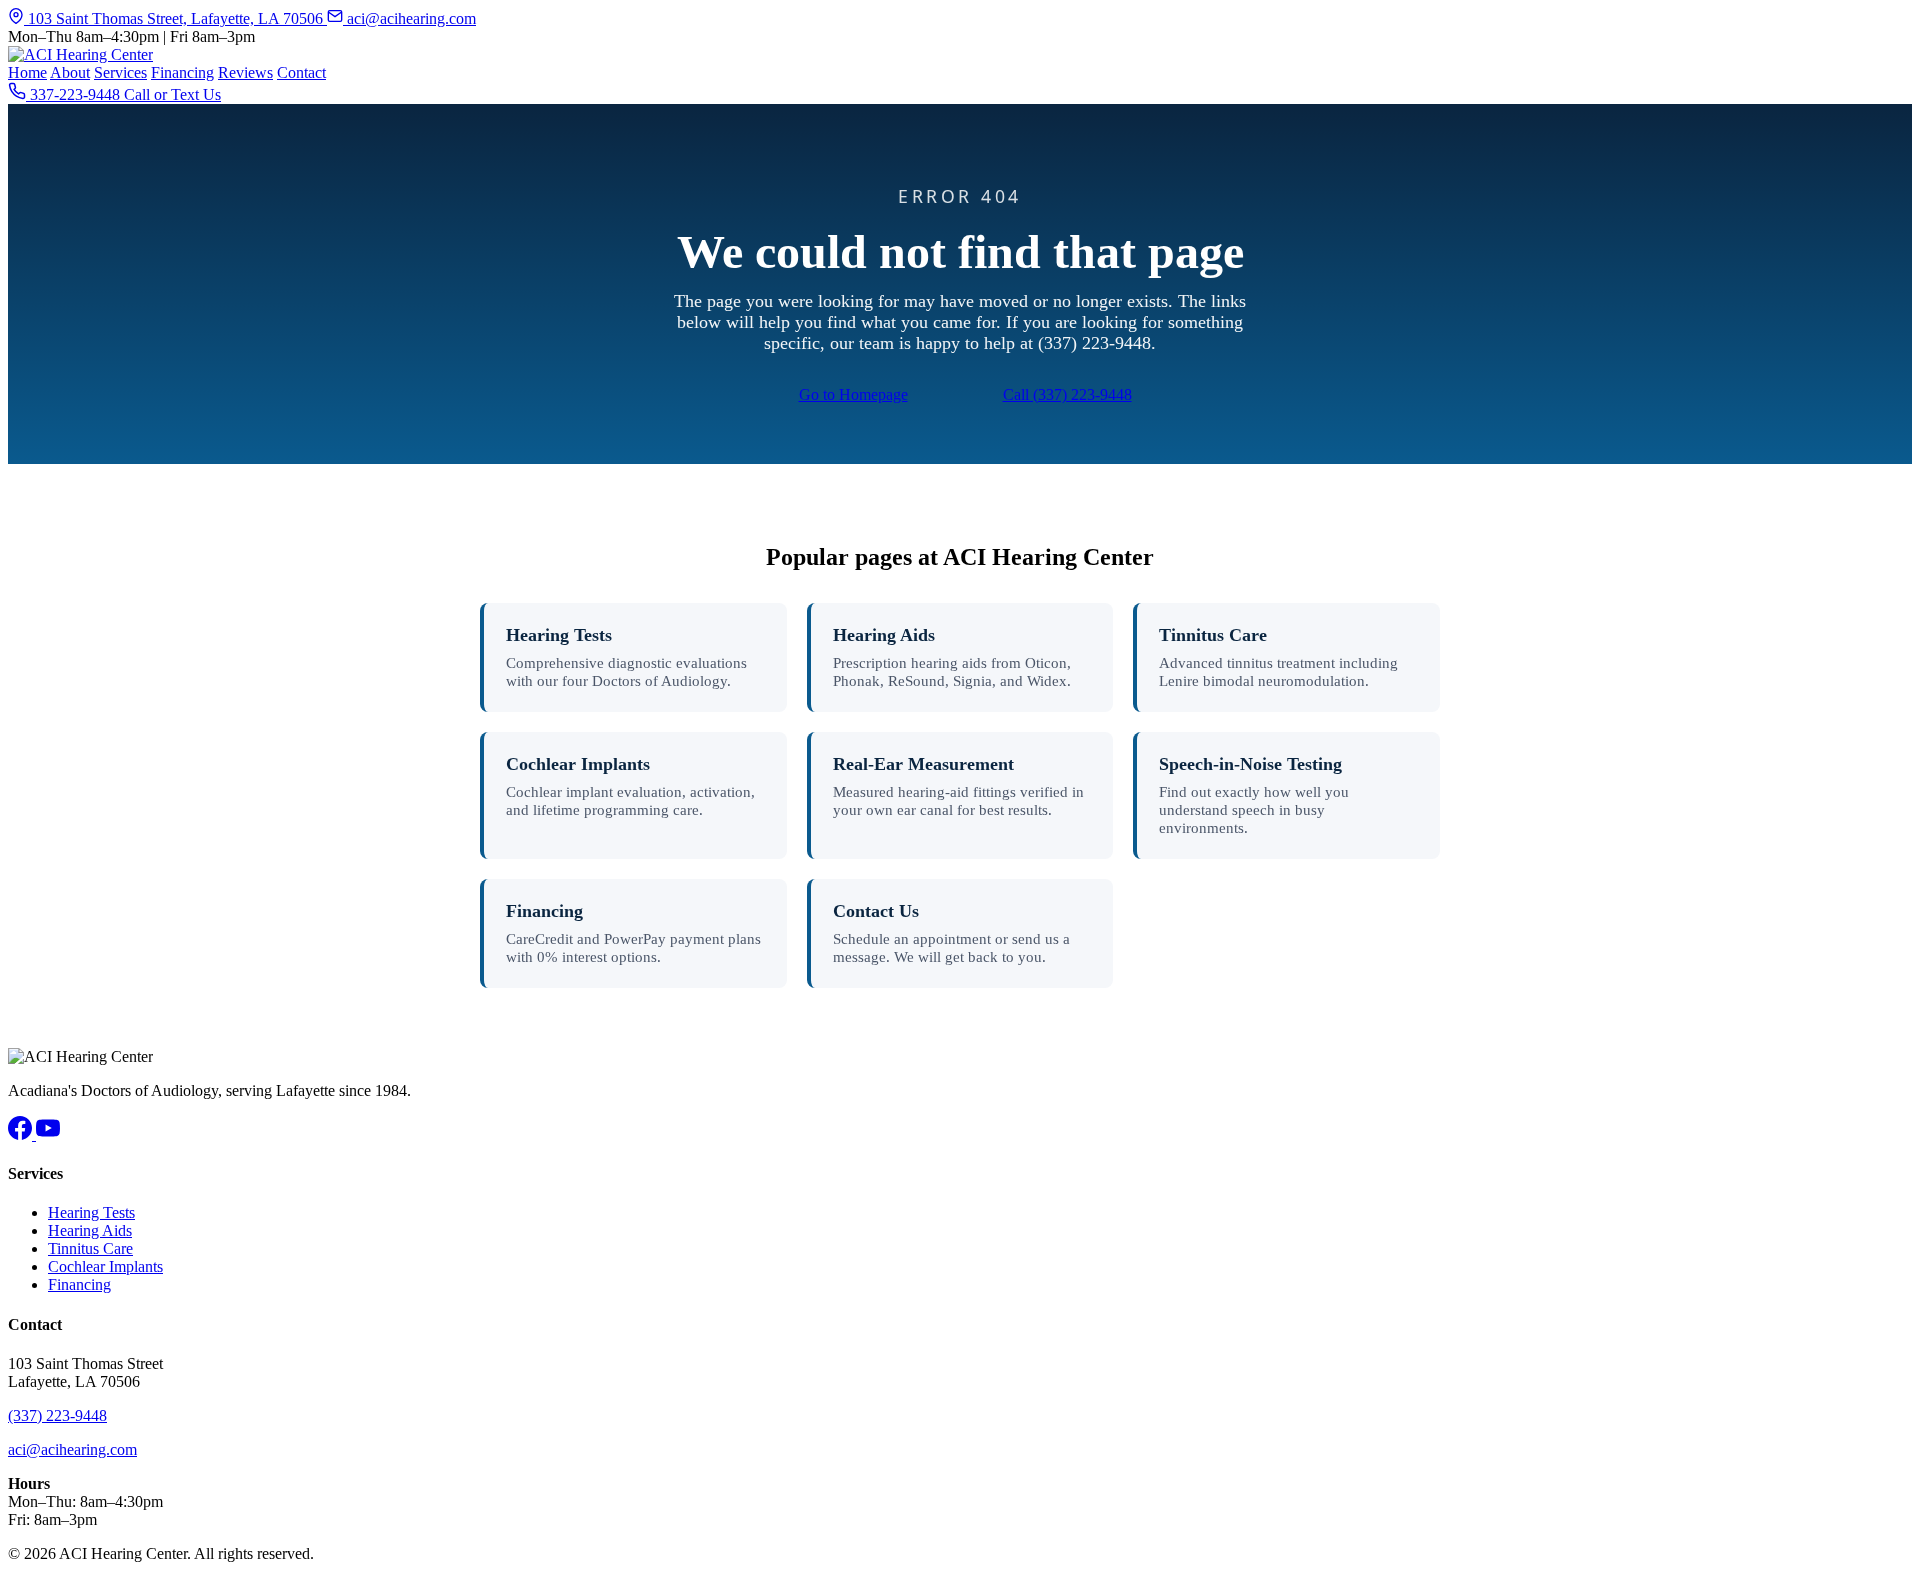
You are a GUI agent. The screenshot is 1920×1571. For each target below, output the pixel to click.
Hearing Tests (559, 635)
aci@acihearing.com (409, 18)
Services (120, 72)
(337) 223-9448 (57, 1415)
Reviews (245, 72)
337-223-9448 (75, 94)
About (70, 72)
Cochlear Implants (578, 764)
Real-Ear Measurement (923, 764)
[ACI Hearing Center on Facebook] (22, 1134)
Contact (301, 72)
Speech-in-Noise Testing (1250, 764)
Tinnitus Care (1213, 635)
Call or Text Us (172, 94)
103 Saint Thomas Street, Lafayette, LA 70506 (175, 18)
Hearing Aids (884, 635)
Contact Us (876, 911)
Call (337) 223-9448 (1067, 394)
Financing (182, 72)
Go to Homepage (853, 394)
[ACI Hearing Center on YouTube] (48, 1134)
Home (27, 72)
